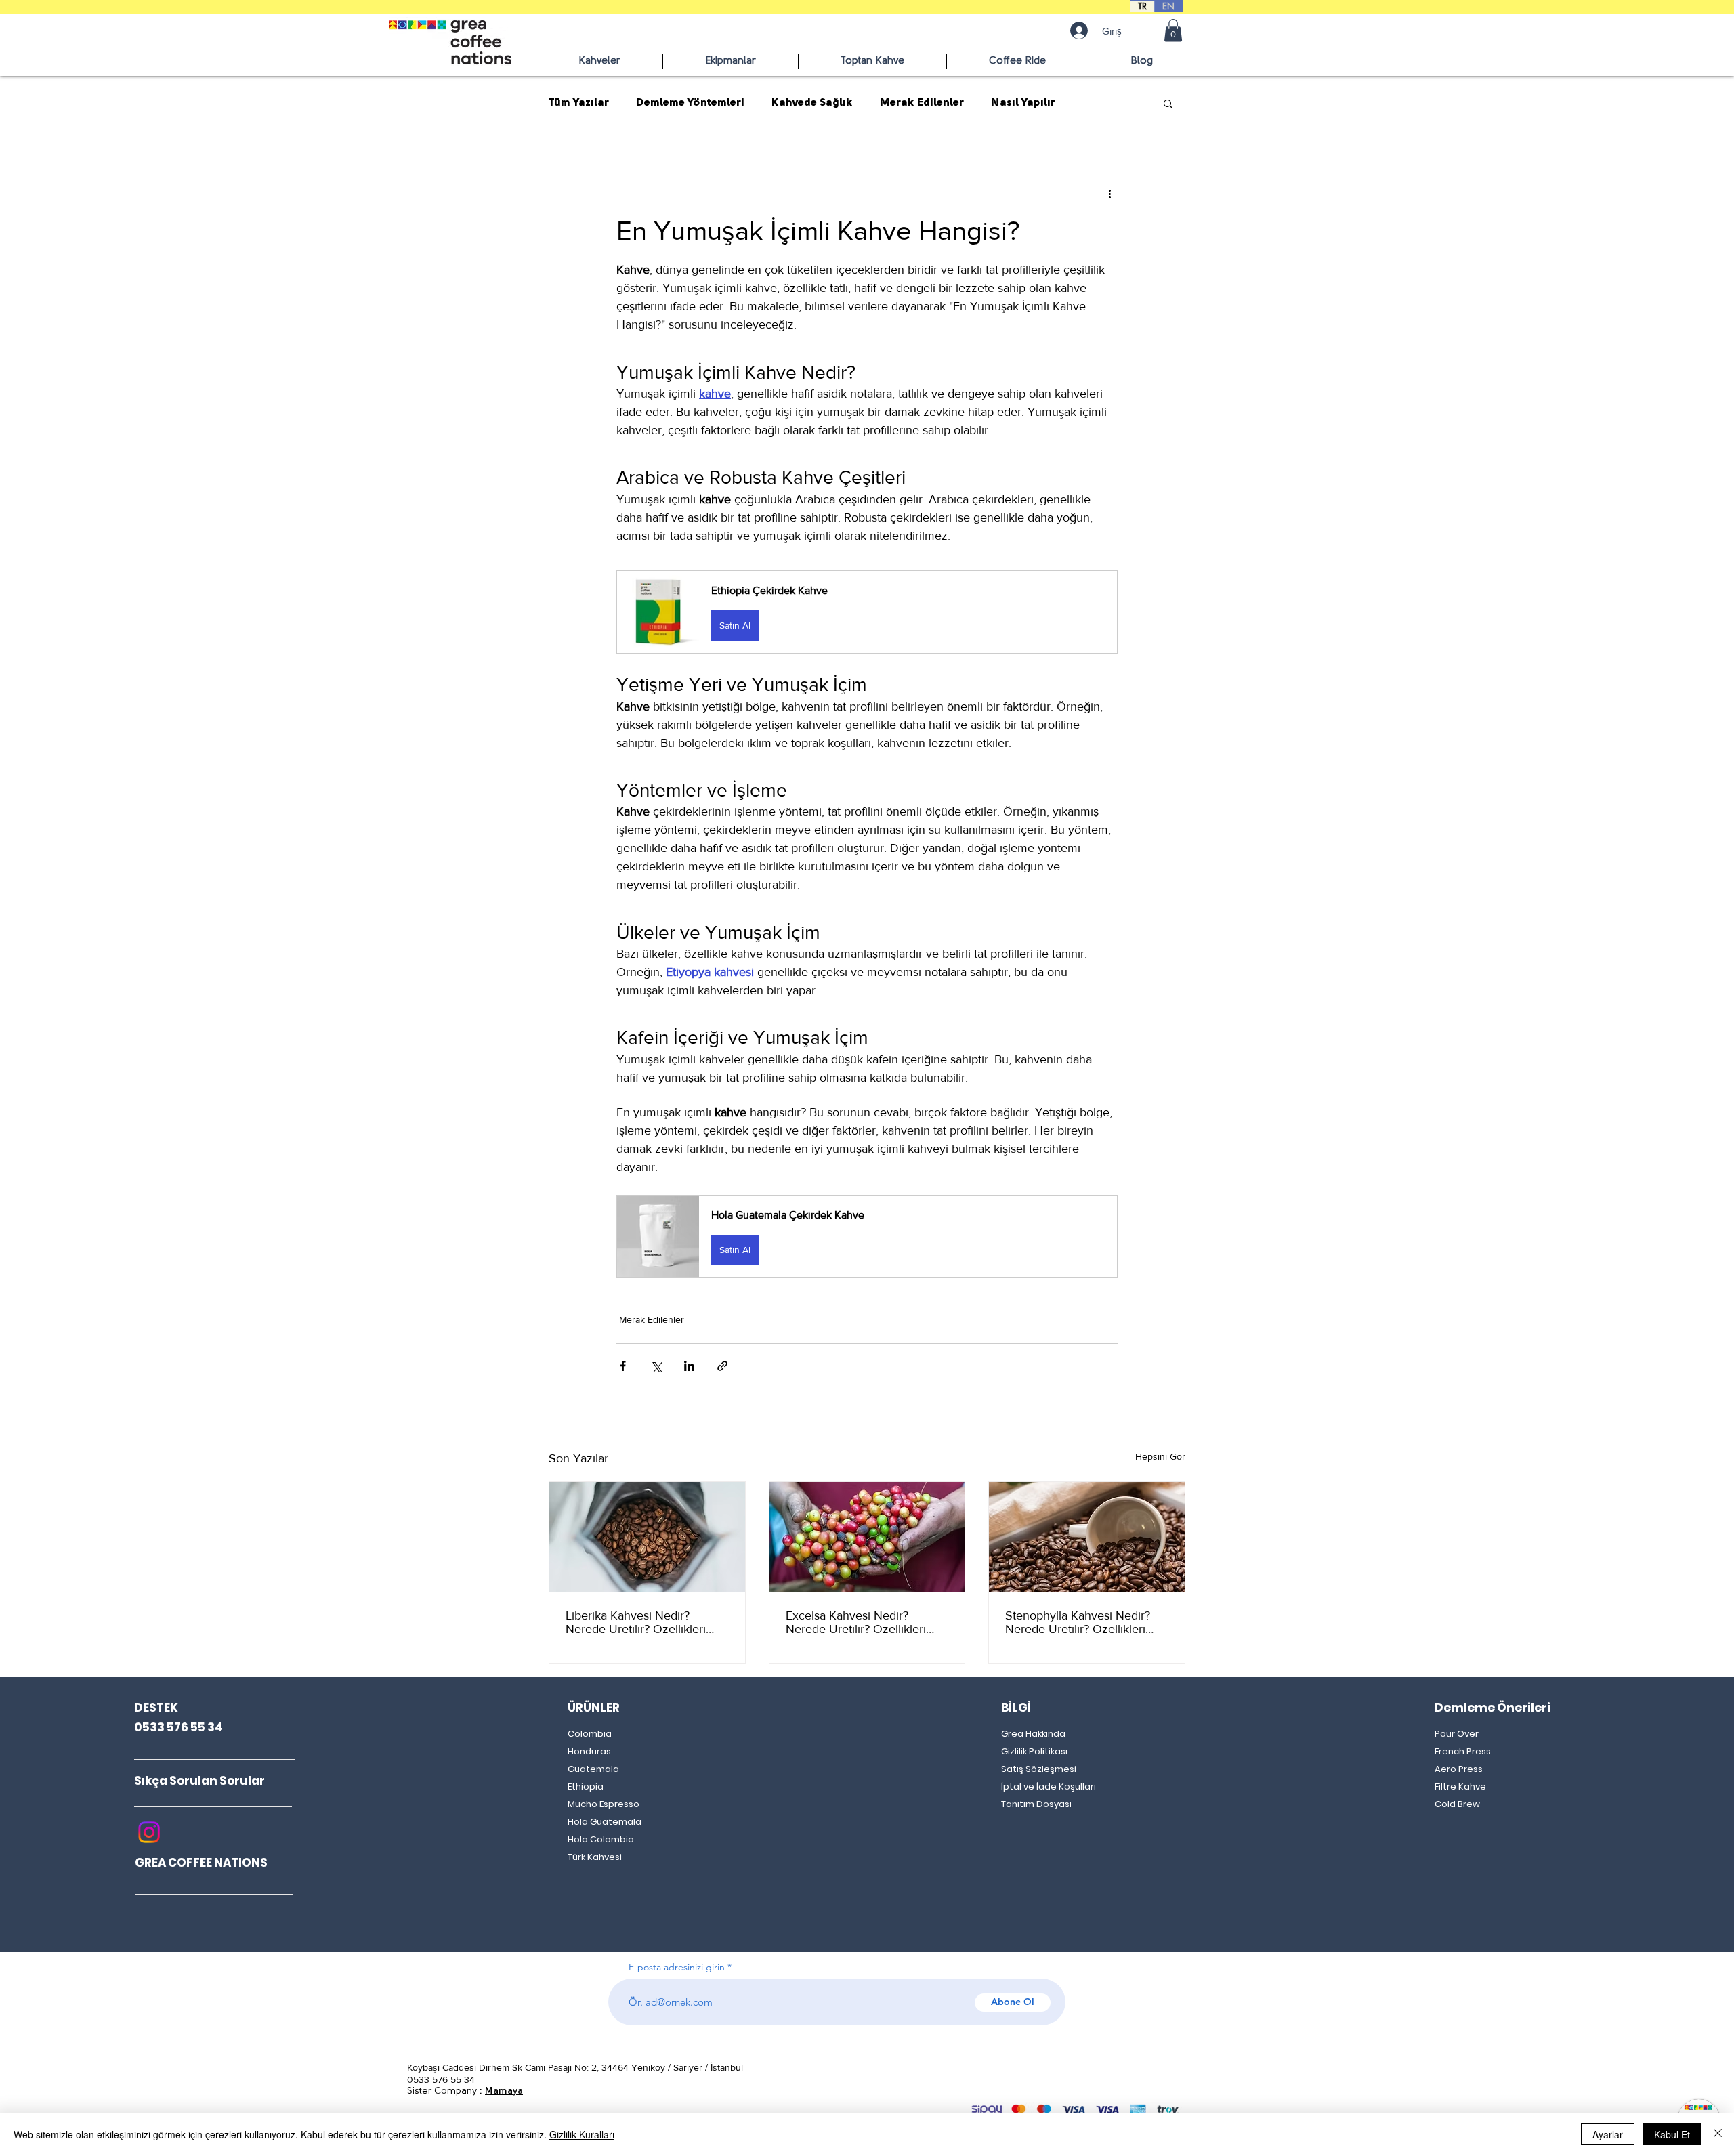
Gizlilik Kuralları (582, 2134)
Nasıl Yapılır (1023, 103)
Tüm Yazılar (579, 103)
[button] (1173, 30)
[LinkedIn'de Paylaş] (689, 1366)
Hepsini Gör (1160, 1456)
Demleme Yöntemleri (690, 103)
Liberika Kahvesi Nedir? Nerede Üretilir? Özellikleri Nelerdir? (636, 1622)
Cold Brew (1457, 1804)
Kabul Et (1672, 2134)
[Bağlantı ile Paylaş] (722, 1366)
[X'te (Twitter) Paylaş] (656, 1366)
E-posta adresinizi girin (677, 1967)
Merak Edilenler (922, 103)
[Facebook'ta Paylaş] (623, 1366)
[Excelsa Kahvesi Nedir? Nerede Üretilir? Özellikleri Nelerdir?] (867, 1537)
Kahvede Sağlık (812, 103)
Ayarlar (1608, 2134)
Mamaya (504, 2091)
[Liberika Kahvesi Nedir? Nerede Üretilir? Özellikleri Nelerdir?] (647, 1537)
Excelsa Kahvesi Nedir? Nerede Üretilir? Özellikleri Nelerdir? (856, 1622)
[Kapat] (1718, 2134)
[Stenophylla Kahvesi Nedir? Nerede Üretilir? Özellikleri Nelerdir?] (1087, 1537)
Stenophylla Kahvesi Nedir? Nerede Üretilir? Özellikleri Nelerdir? (1078, 1622)
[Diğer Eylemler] (1109, 193)
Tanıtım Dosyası (1036, 1804)
